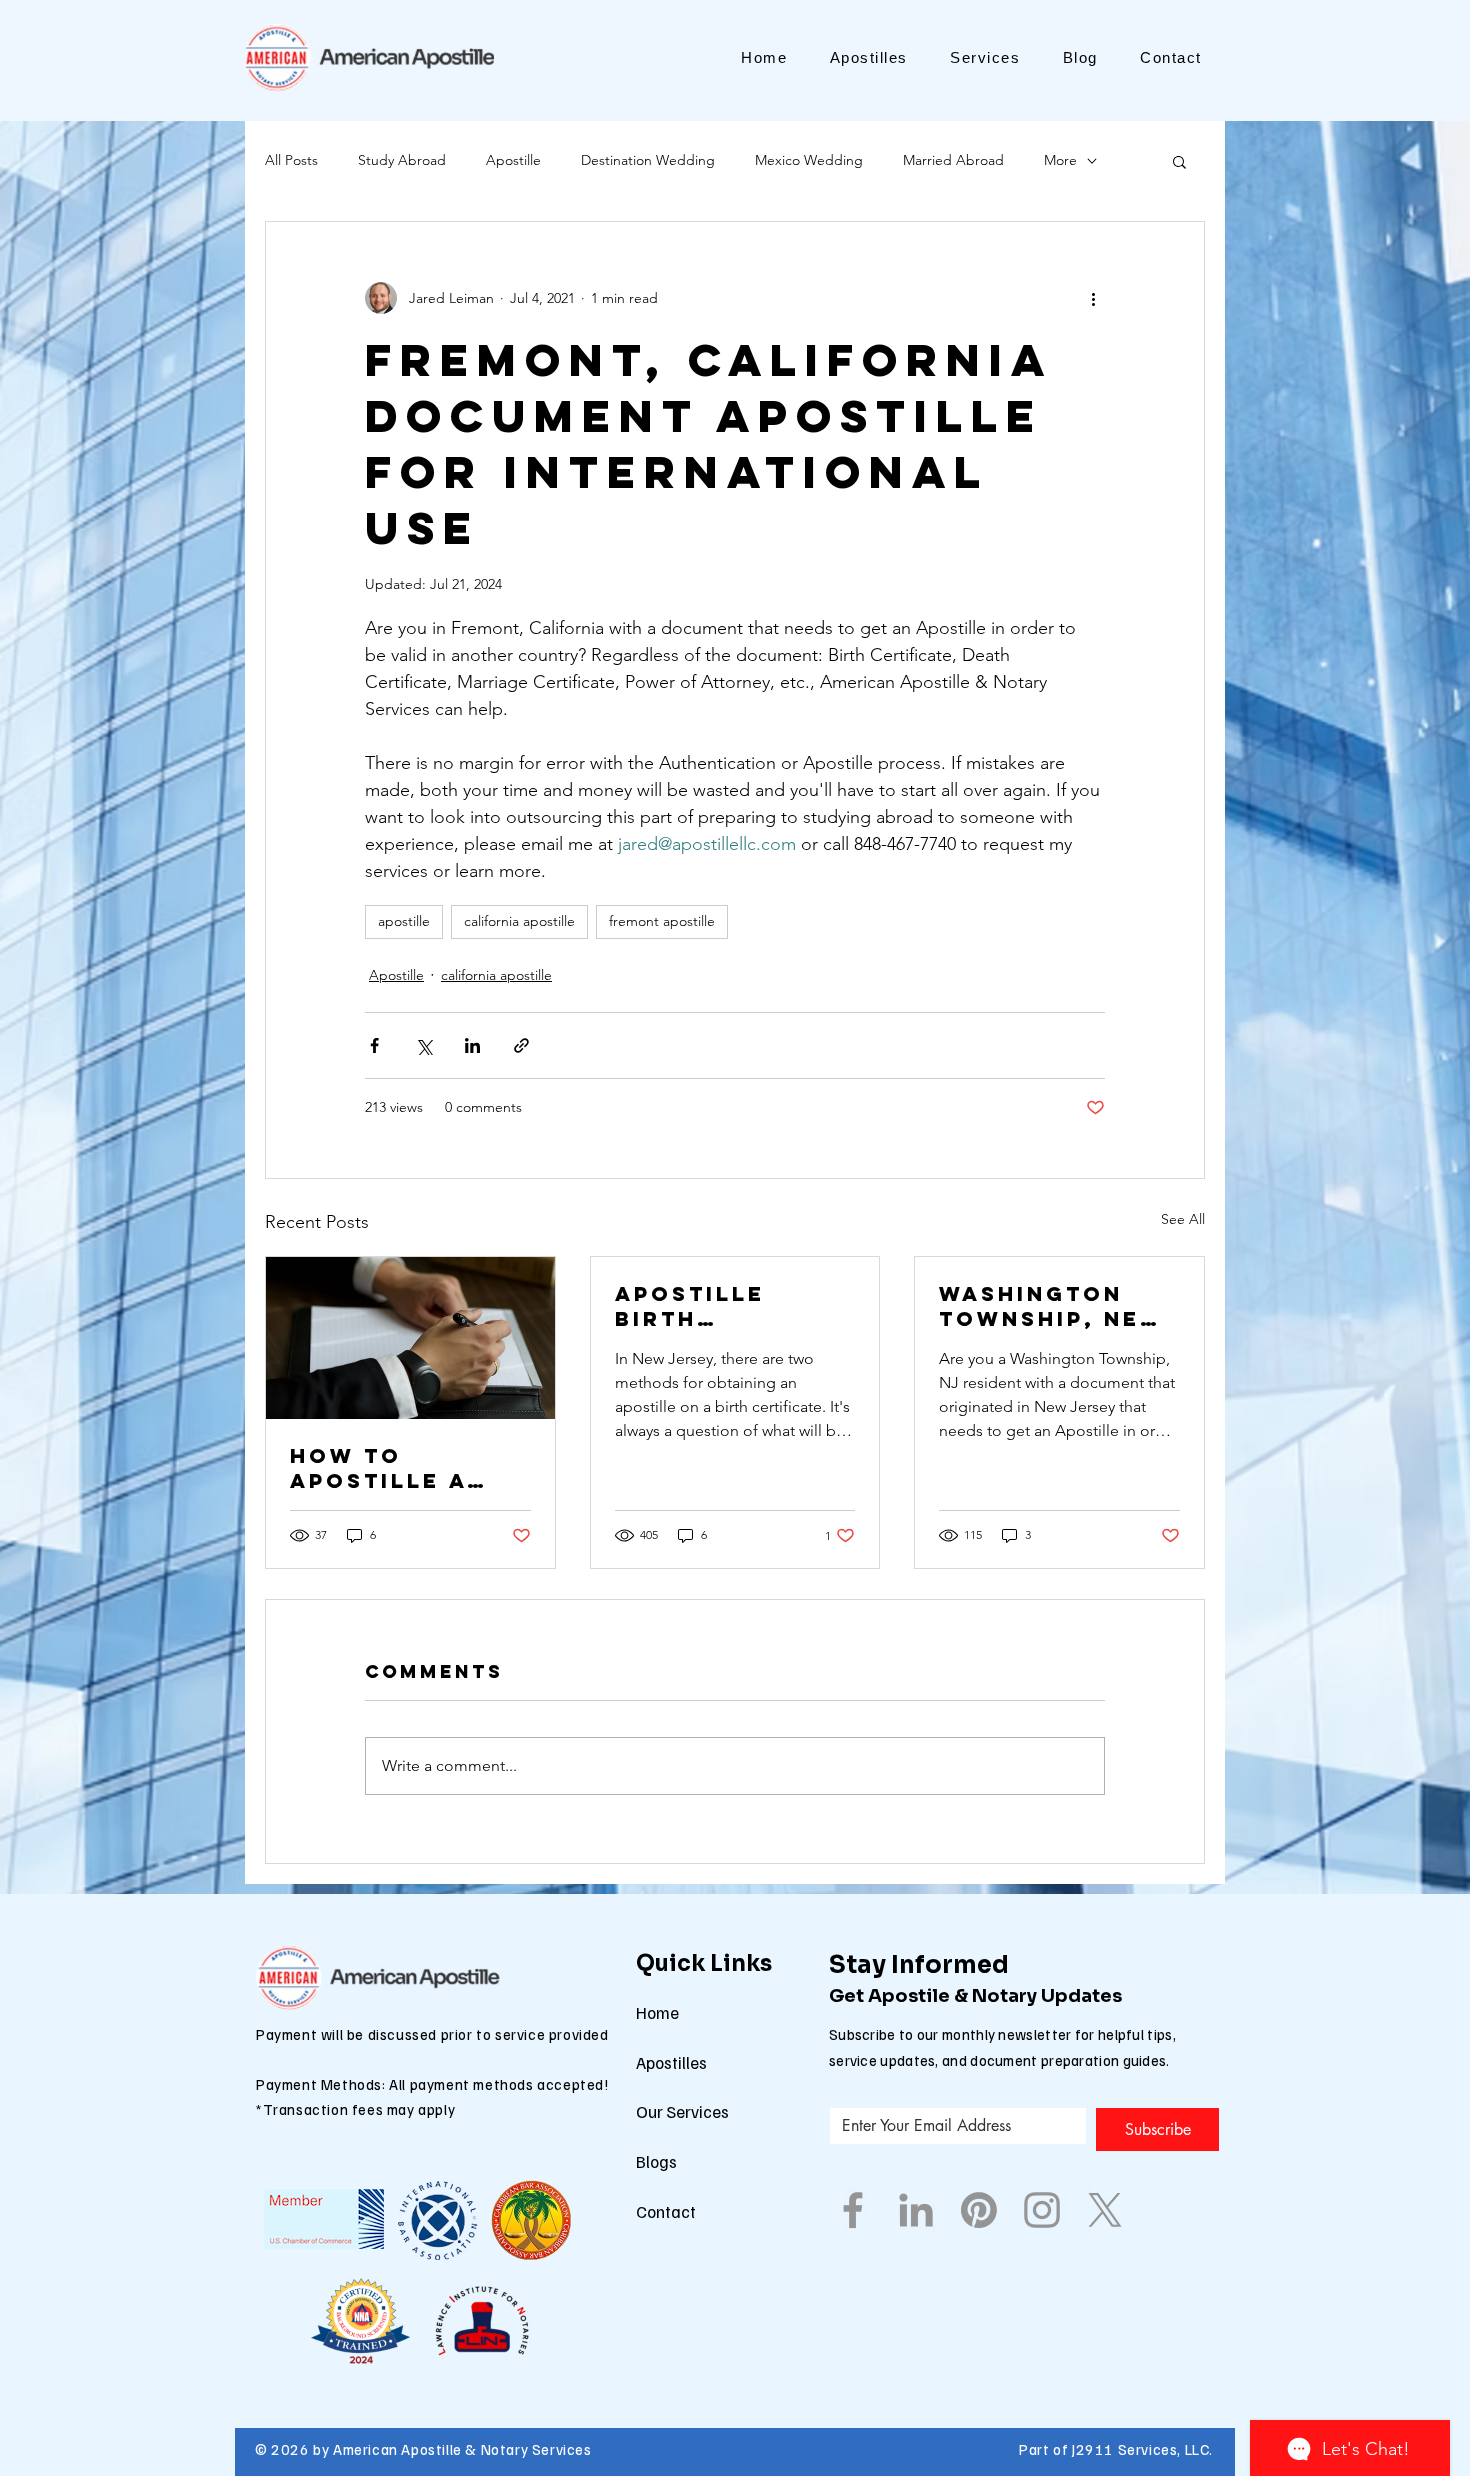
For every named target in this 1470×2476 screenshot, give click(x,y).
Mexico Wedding (809, 160)
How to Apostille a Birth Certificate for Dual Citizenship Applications (389, 1468)
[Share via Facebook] (374, 1045)
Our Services (682, 2111)
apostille (404, 921)
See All (1183, 1219)
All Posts (291, 160)
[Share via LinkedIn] (472, 1045)
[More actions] (1093, 298)
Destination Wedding (648, 160)
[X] (1105, 2210)
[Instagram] (1042, 2210)
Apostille (513, 160)
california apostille (519, 921)
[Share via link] (521, 1045)
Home (657, 2012)
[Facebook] (853, 2210)
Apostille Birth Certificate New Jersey (703, 1306)
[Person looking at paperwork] (410, 1338)
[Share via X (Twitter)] (423, 1045)
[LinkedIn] (916, 2210)
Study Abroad (402, 160)
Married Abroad (953, 160)
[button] (1179, 161)
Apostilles (671, 2062)
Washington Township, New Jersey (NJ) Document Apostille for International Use (1052, 1306)
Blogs (656, 2161)
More (1060, 160)
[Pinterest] (979, 2210)
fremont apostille (662, 921)
